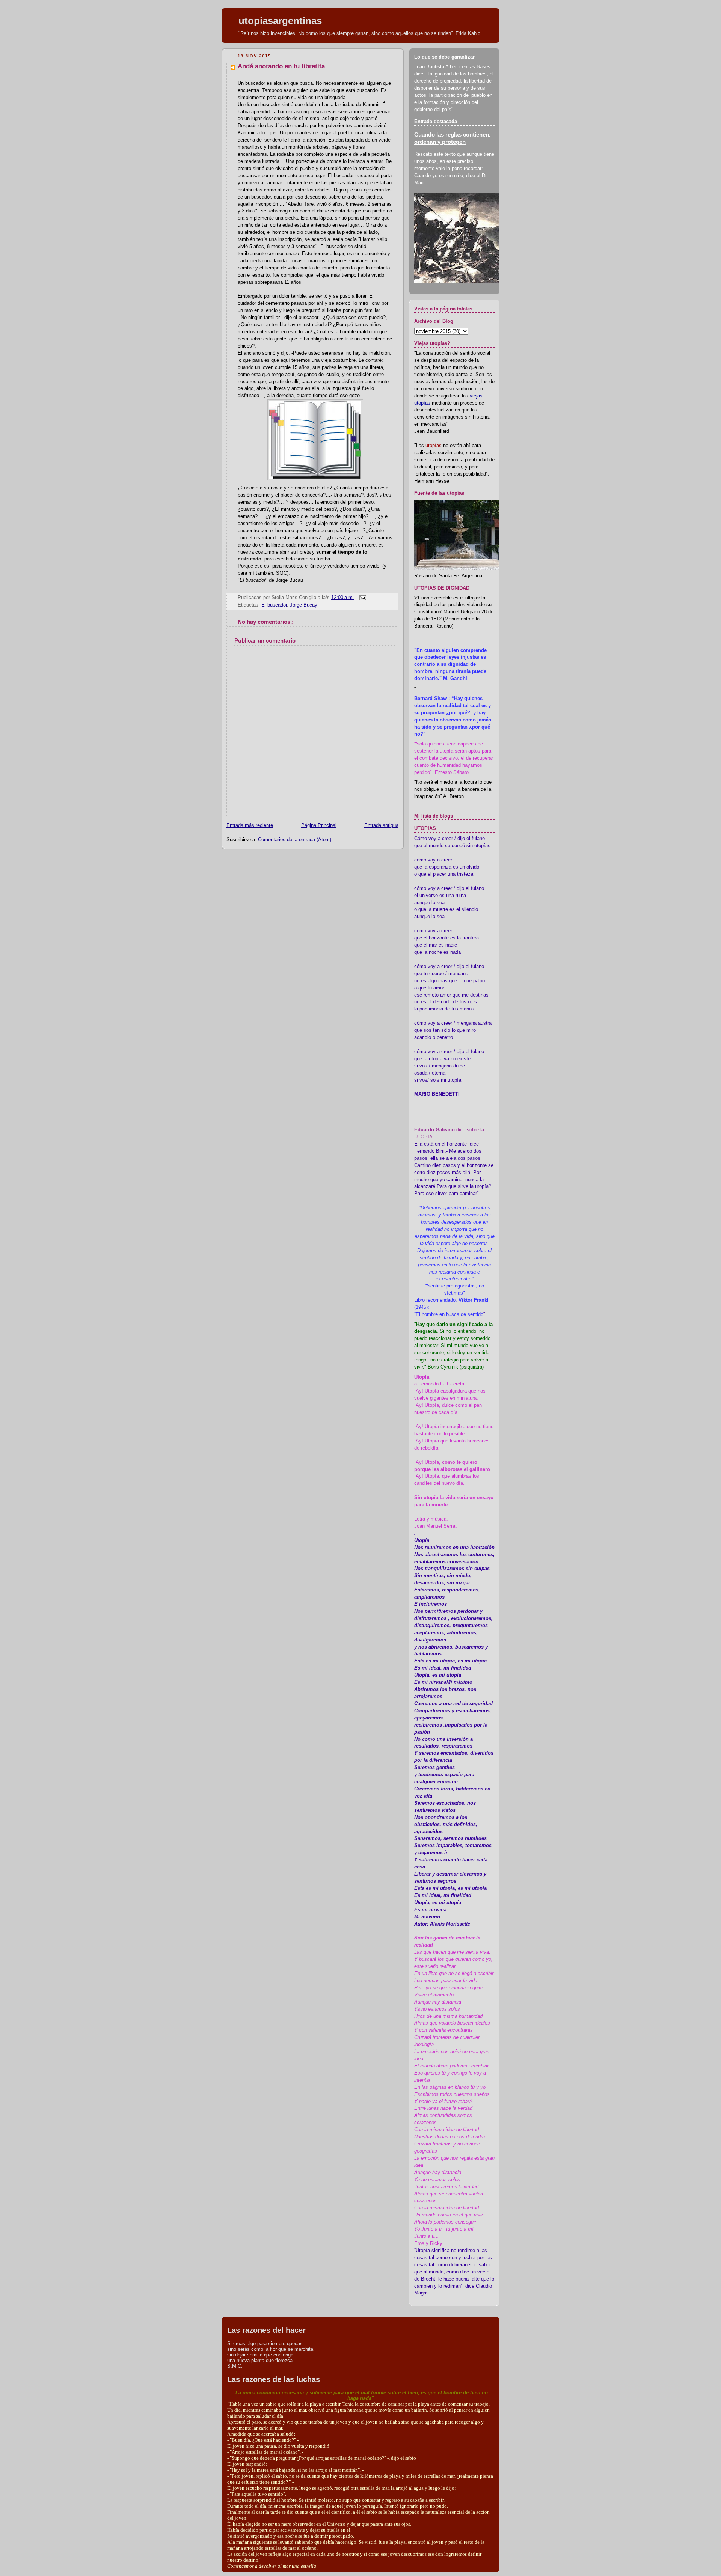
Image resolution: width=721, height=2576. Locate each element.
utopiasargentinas (280, 21)
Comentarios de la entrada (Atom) (295, 840)
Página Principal (319, 825)
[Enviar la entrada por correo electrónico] (362, 598)
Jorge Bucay (304, 605)
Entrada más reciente (250, 825)
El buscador (274, 605)
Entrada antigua (381, 825)
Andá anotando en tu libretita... (284, 66)
